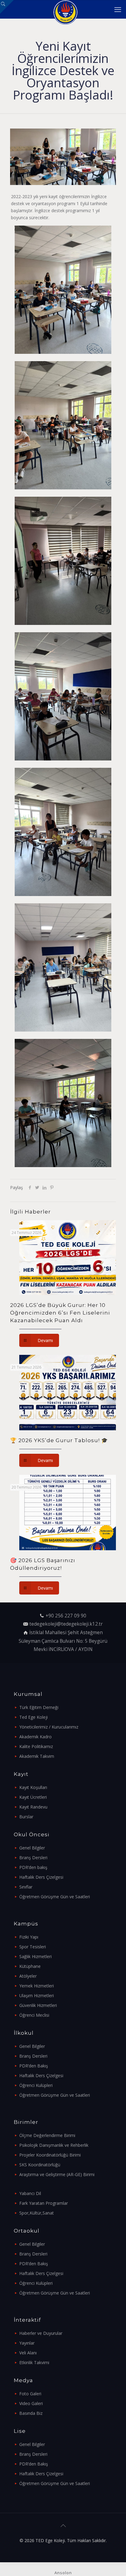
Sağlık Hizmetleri (35, 1956)
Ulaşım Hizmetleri (37, 1995)
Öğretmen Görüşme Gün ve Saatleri (55, 1897)
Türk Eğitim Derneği (39, 1707)
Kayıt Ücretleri (33, 1797)
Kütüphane (30, 1966)
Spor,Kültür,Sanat (37, 2213)
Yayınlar (27, 2343)
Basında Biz (31, 2413)
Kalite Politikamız (36, 1746)
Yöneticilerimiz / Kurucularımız (49, 1727)
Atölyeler (28, 1976)
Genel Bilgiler (32, 1848)
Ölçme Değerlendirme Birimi (47, 2135)
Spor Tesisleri (33, 1947)
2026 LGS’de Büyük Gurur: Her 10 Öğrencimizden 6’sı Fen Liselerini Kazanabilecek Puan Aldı (60, 1313)
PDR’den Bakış (34, 2066)
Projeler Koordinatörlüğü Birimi (50, 2155)
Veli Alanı (28, 2353)
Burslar (26, 1817)
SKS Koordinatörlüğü (40, 2165)
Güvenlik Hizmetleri (38, 2005)
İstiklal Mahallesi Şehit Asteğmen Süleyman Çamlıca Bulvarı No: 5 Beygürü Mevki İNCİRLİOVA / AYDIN (63, 1641)
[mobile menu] (118, 9)
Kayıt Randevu (33, 1807)
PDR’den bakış (33, 1867)
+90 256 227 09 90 (66, 1616)
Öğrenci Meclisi (34, 2015)
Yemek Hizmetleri (37, 1986)
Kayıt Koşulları (33, 1787)
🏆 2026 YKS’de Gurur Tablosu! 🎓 (59, 1440)
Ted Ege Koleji (33, 1717)
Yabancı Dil (30, 2193)
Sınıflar (26, 1887)
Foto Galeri (30, 2394)
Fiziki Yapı (29, 1937)
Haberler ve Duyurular (41, 2333)
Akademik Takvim (37, 1756)
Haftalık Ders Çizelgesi (41, 1877)
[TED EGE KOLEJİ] (65, 9)
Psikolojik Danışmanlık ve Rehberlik (54, 2145)
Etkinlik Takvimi (34, 2362)
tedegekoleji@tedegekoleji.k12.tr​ (66, 1624)
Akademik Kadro (35, 1737)
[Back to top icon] (63, 2526)
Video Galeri (31, 2403)
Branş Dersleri (33, 1858)
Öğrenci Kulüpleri (36, 2085)
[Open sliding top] (7, 7)
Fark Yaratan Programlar (44, 2203)
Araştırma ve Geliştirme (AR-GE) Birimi (57, 2174)
